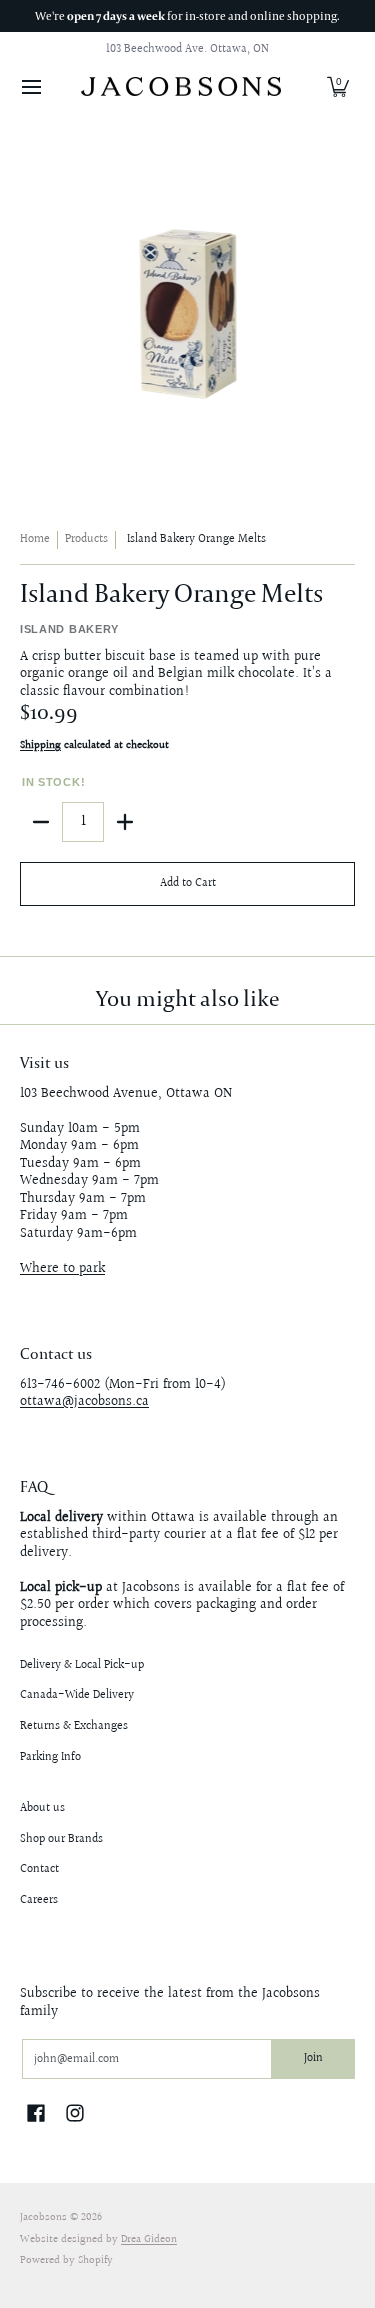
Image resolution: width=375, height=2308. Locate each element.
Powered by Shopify (66, 2261)
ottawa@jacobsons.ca (84, 1402)
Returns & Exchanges (74, 1726)
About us (42, 1808)
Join (313, 2058)
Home (35, 539)
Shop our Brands (61, 1839)
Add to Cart (188, 883)
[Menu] (30, 86)
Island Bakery (69, 629)
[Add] (125, 822)
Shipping (40, 745)
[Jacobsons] (181, 86)
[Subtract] (41, 822)
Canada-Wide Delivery (77, 1695)
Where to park (62, 1269)
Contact (39, 1869)
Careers (39, 1900)
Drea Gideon (149, 2240)
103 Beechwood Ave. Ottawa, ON (187, 49)
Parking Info (50, 1757)
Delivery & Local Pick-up (82, 1665)
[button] (338, 86)
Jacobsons (43, 2218)
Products (86, 539)
